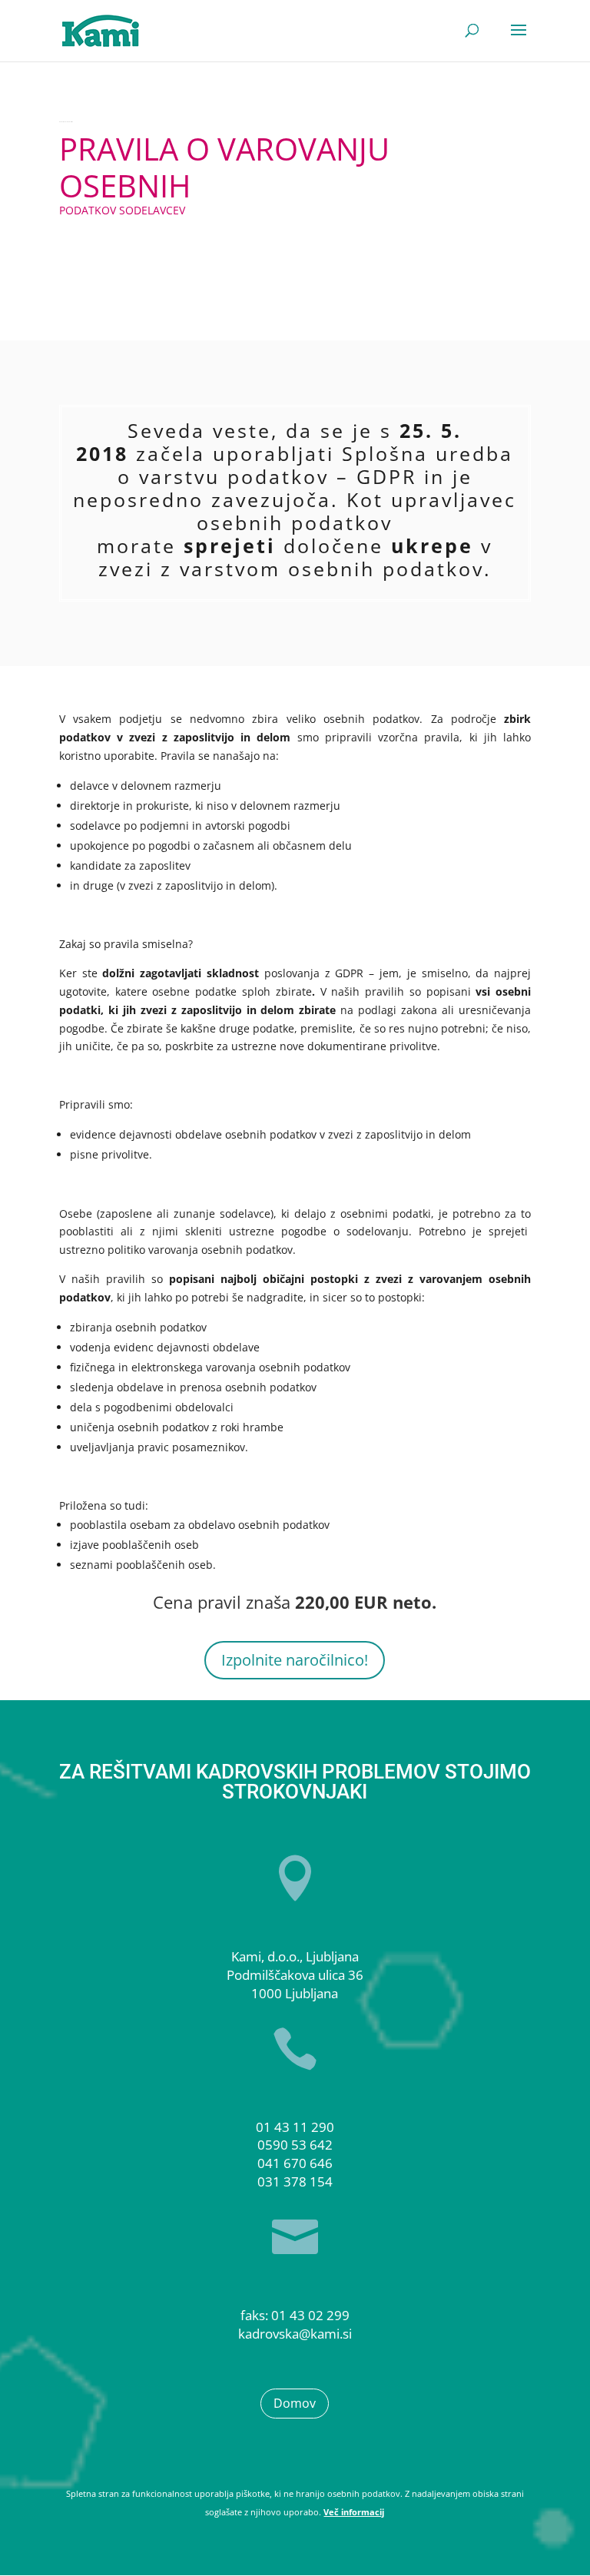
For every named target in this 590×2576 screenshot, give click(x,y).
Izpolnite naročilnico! (295, 1660)
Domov (295, 2403)
